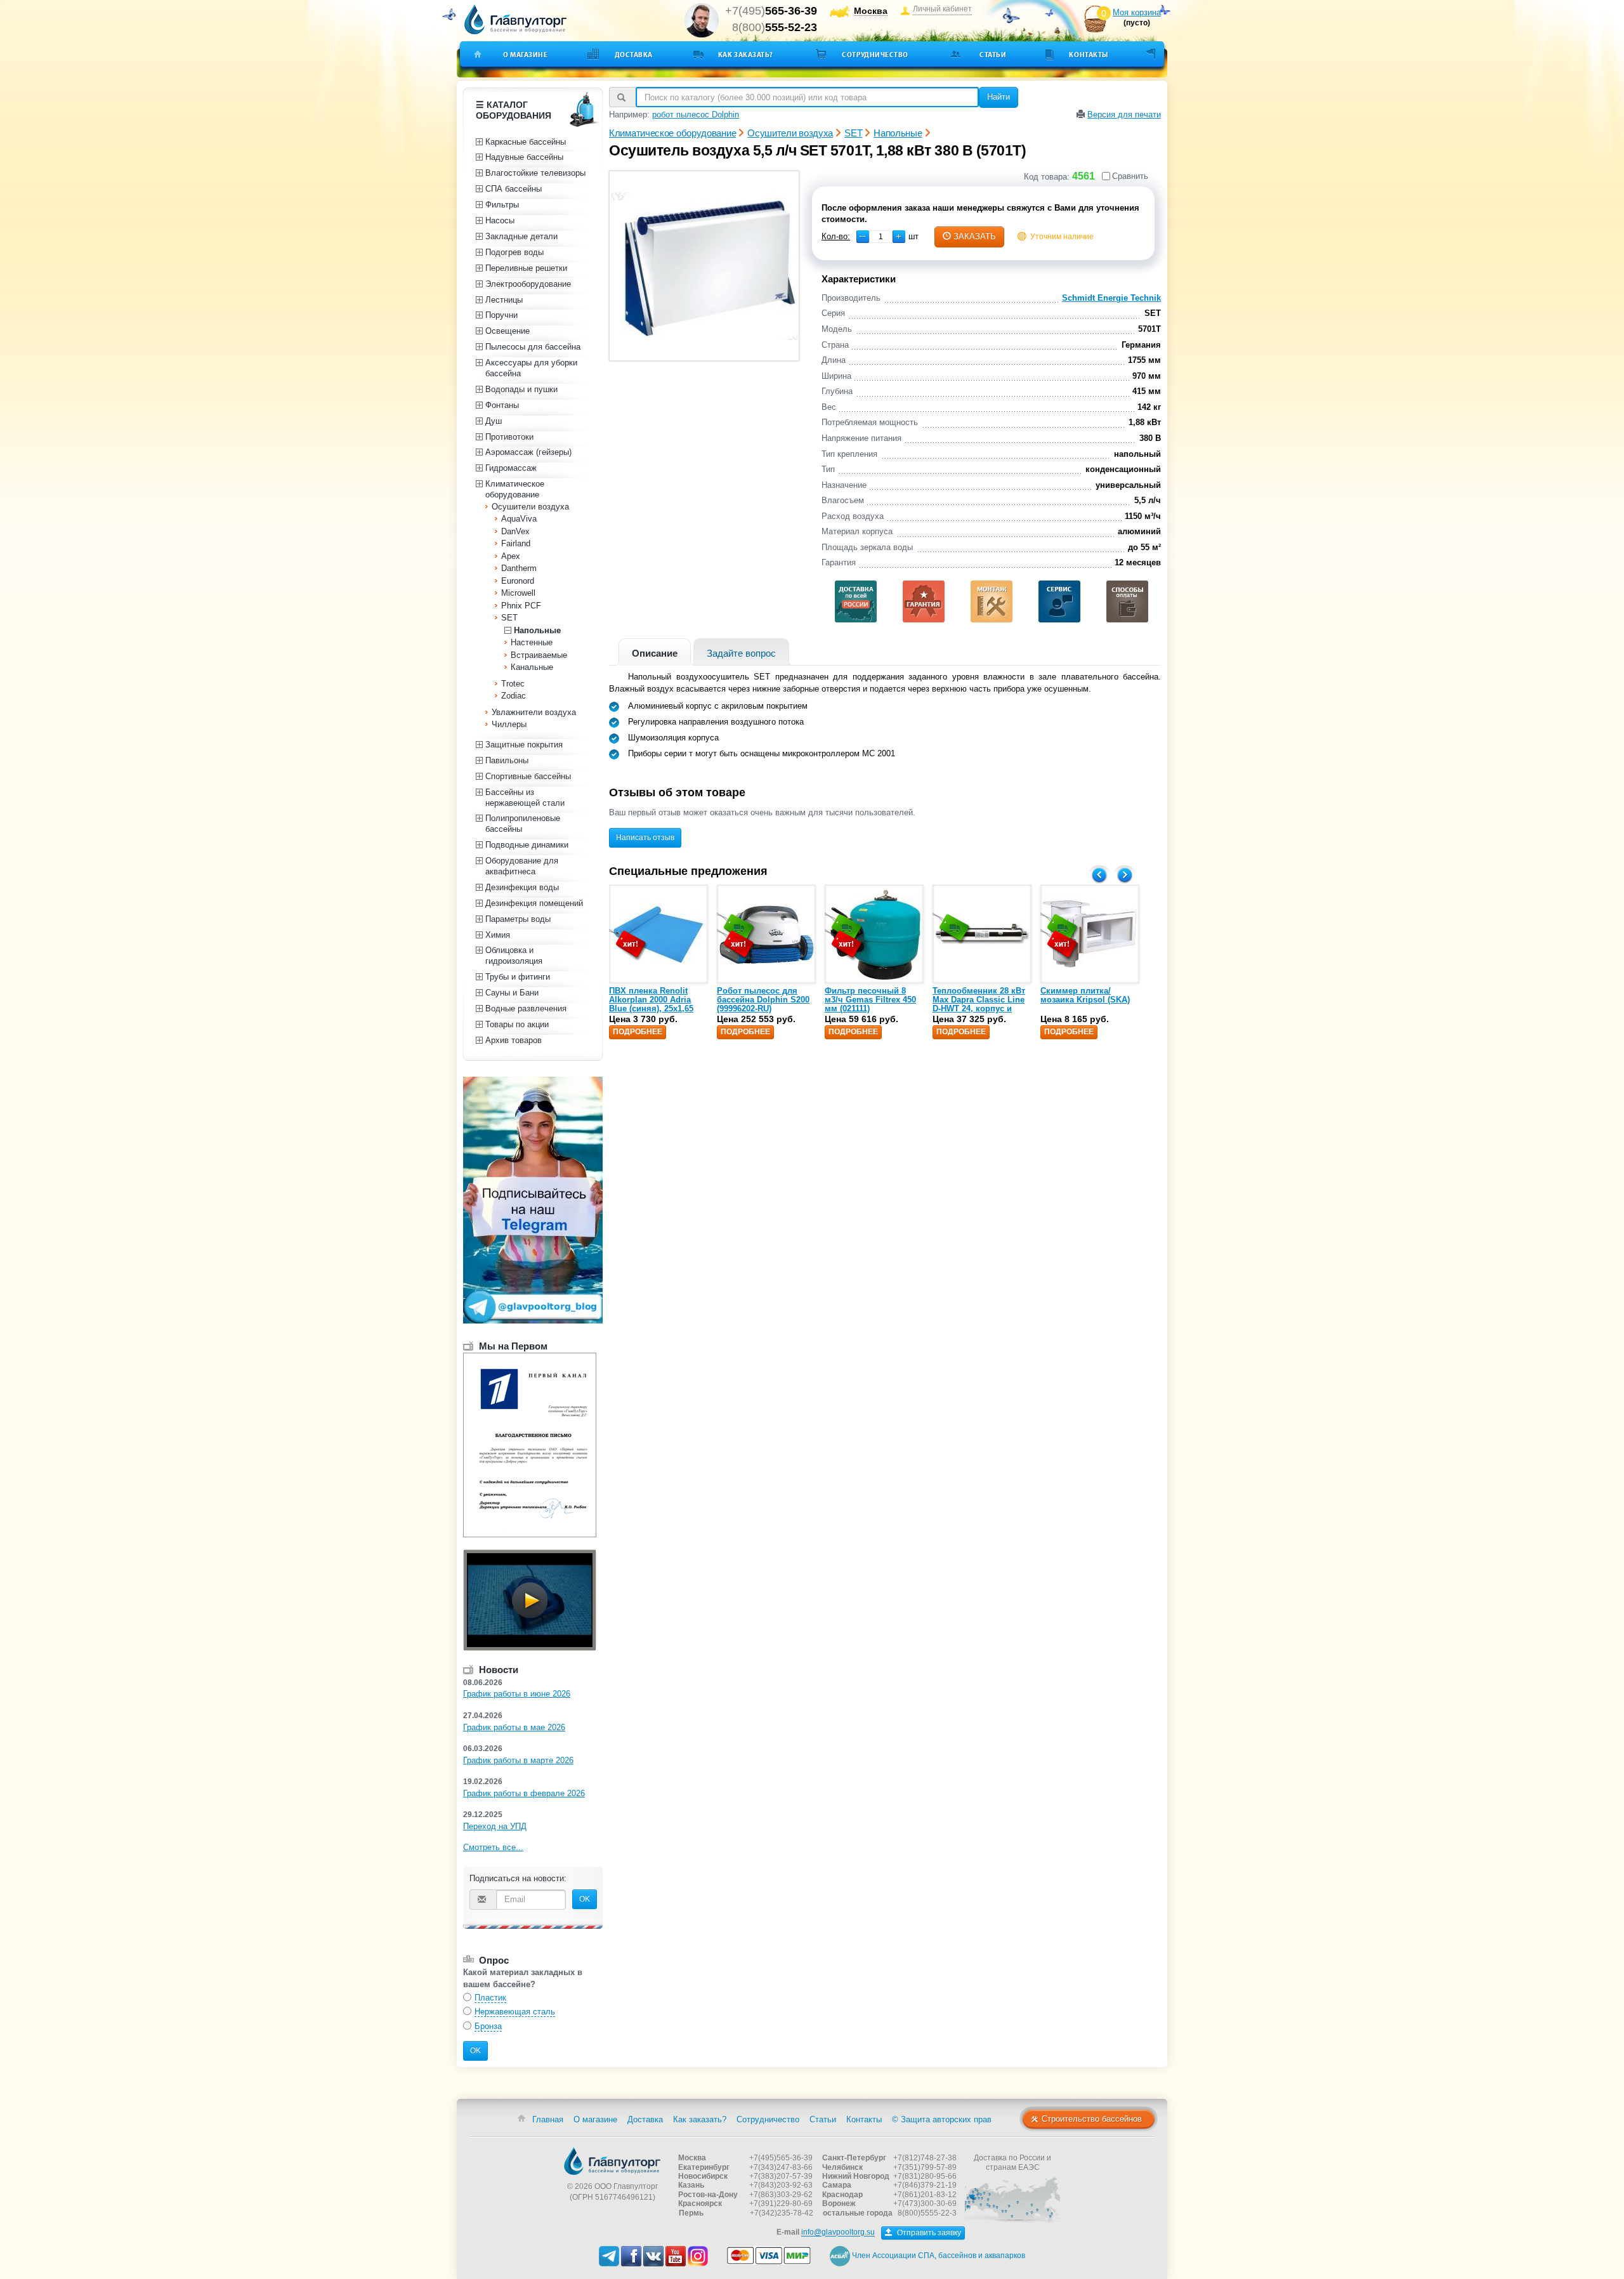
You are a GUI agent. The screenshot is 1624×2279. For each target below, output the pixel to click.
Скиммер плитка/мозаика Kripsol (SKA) (1085, 995)
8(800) (775, 27)
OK (585, 1899)
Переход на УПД (495, 1826)
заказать (975, 236)
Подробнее (638, 1032)
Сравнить (1130, 176)
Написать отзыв (645, 837)
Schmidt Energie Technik (1111, 298)
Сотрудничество (875, 55)
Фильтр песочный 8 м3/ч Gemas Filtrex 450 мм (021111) (870, 1000)
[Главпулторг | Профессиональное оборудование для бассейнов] (516, 20)
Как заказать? (746, 55)
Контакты (1088, 55)
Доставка (634, 55)
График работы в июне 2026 (517, 1694)
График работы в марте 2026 (518, 1760)
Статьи (993, 55)
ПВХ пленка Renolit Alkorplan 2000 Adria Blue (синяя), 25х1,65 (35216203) (651, 1004)
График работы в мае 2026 (514, 1727)
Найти (999, 97)
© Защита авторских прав (942, 2119)
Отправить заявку (928, 2233)
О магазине (526, 55)
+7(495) (771, 11)
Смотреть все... (493, 1847)
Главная (548, 2119)
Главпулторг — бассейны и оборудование (612, 2161)
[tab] (655, 652)
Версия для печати (1124, 115)
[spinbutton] (881, 237)
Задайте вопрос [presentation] (741, 653)
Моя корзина (1137, 12)
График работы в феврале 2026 (524, 1793)
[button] (899, 237)
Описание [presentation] (655, 653)
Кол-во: (836, 236)
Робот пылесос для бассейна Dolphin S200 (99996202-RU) (763, 1000)
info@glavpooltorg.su (838, 2233)
